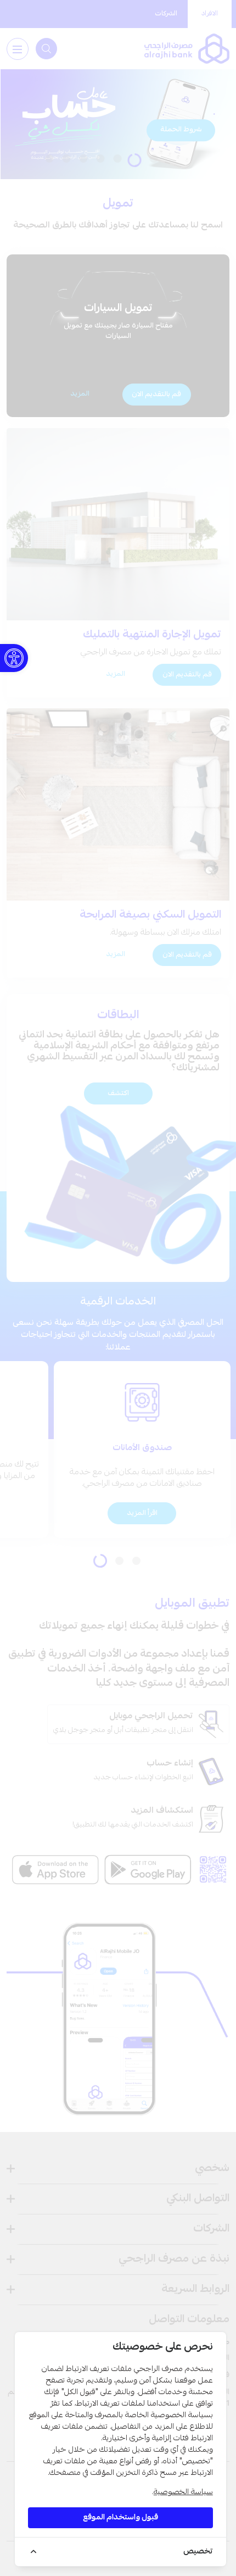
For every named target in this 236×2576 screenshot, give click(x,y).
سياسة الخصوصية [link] (183, 2492)
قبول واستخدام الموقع (120, 2518)
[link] (14, 658)
